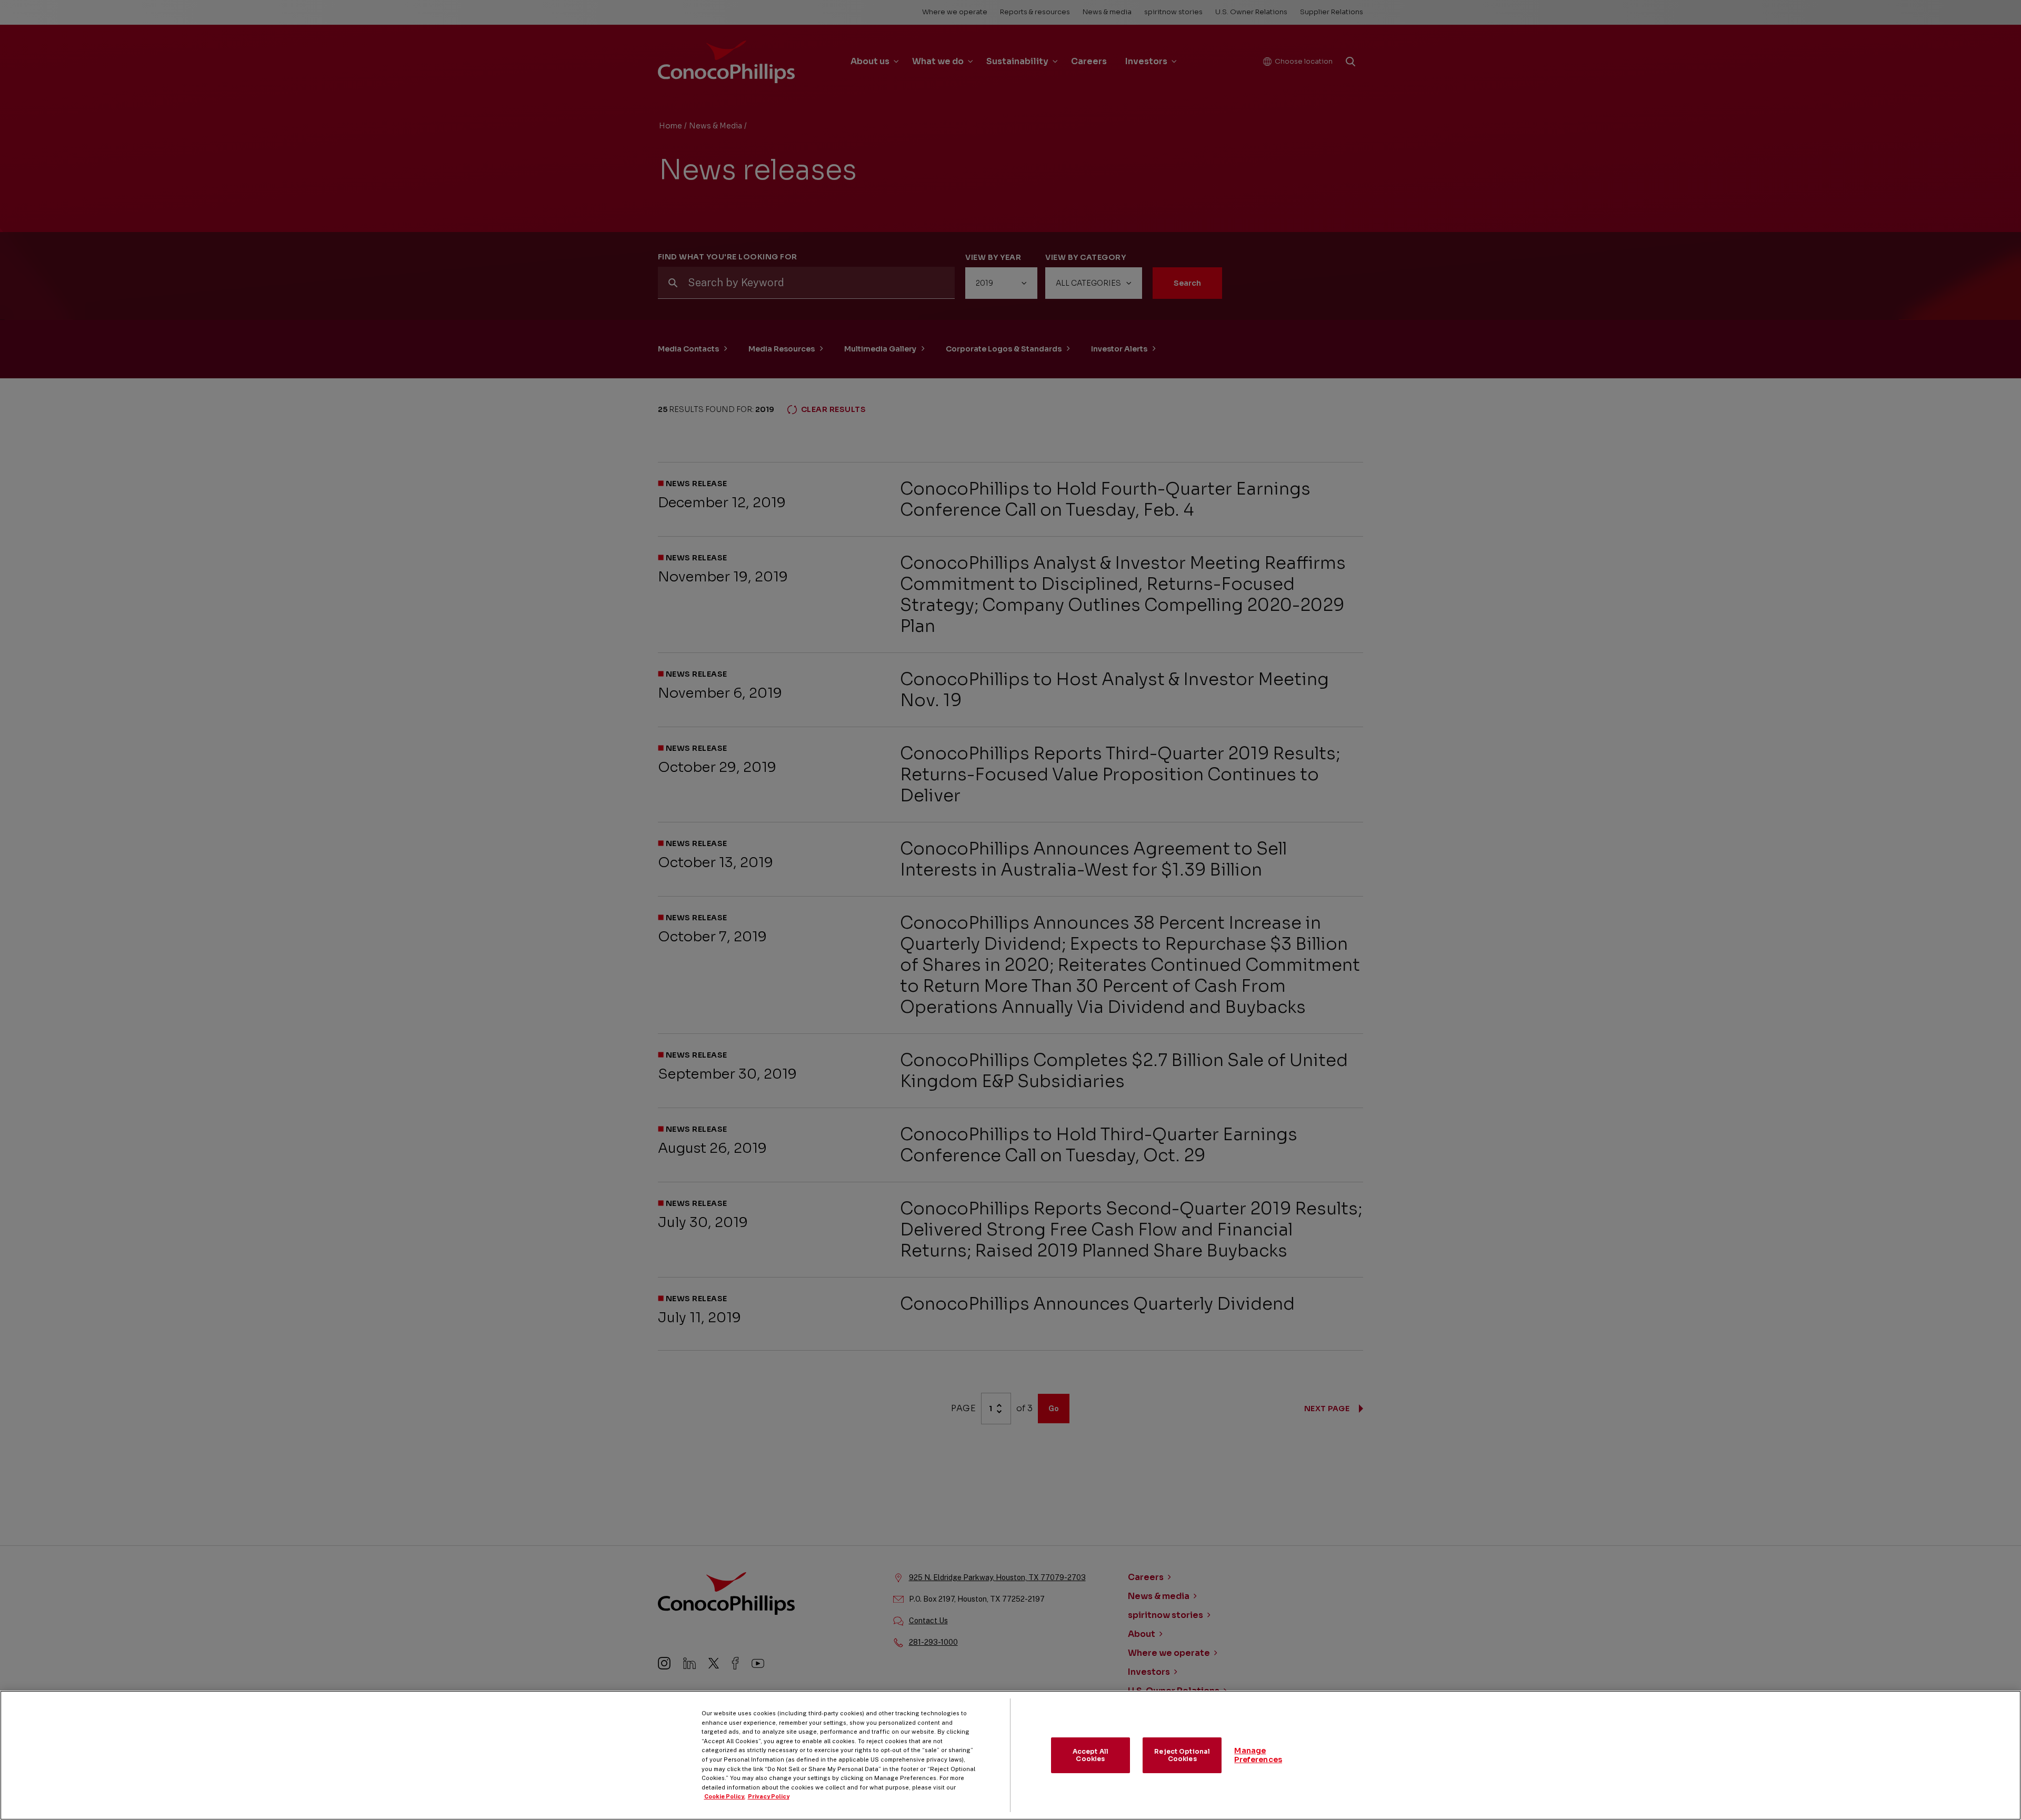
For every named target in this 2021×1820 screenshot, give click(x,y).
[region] (1010, 1755)
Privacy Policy (769, 1796)
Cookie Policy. (725, 1796)
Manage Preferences (1258, 1755)
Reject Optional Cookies (1182, 1755)
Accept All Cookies (1090, 1755)
